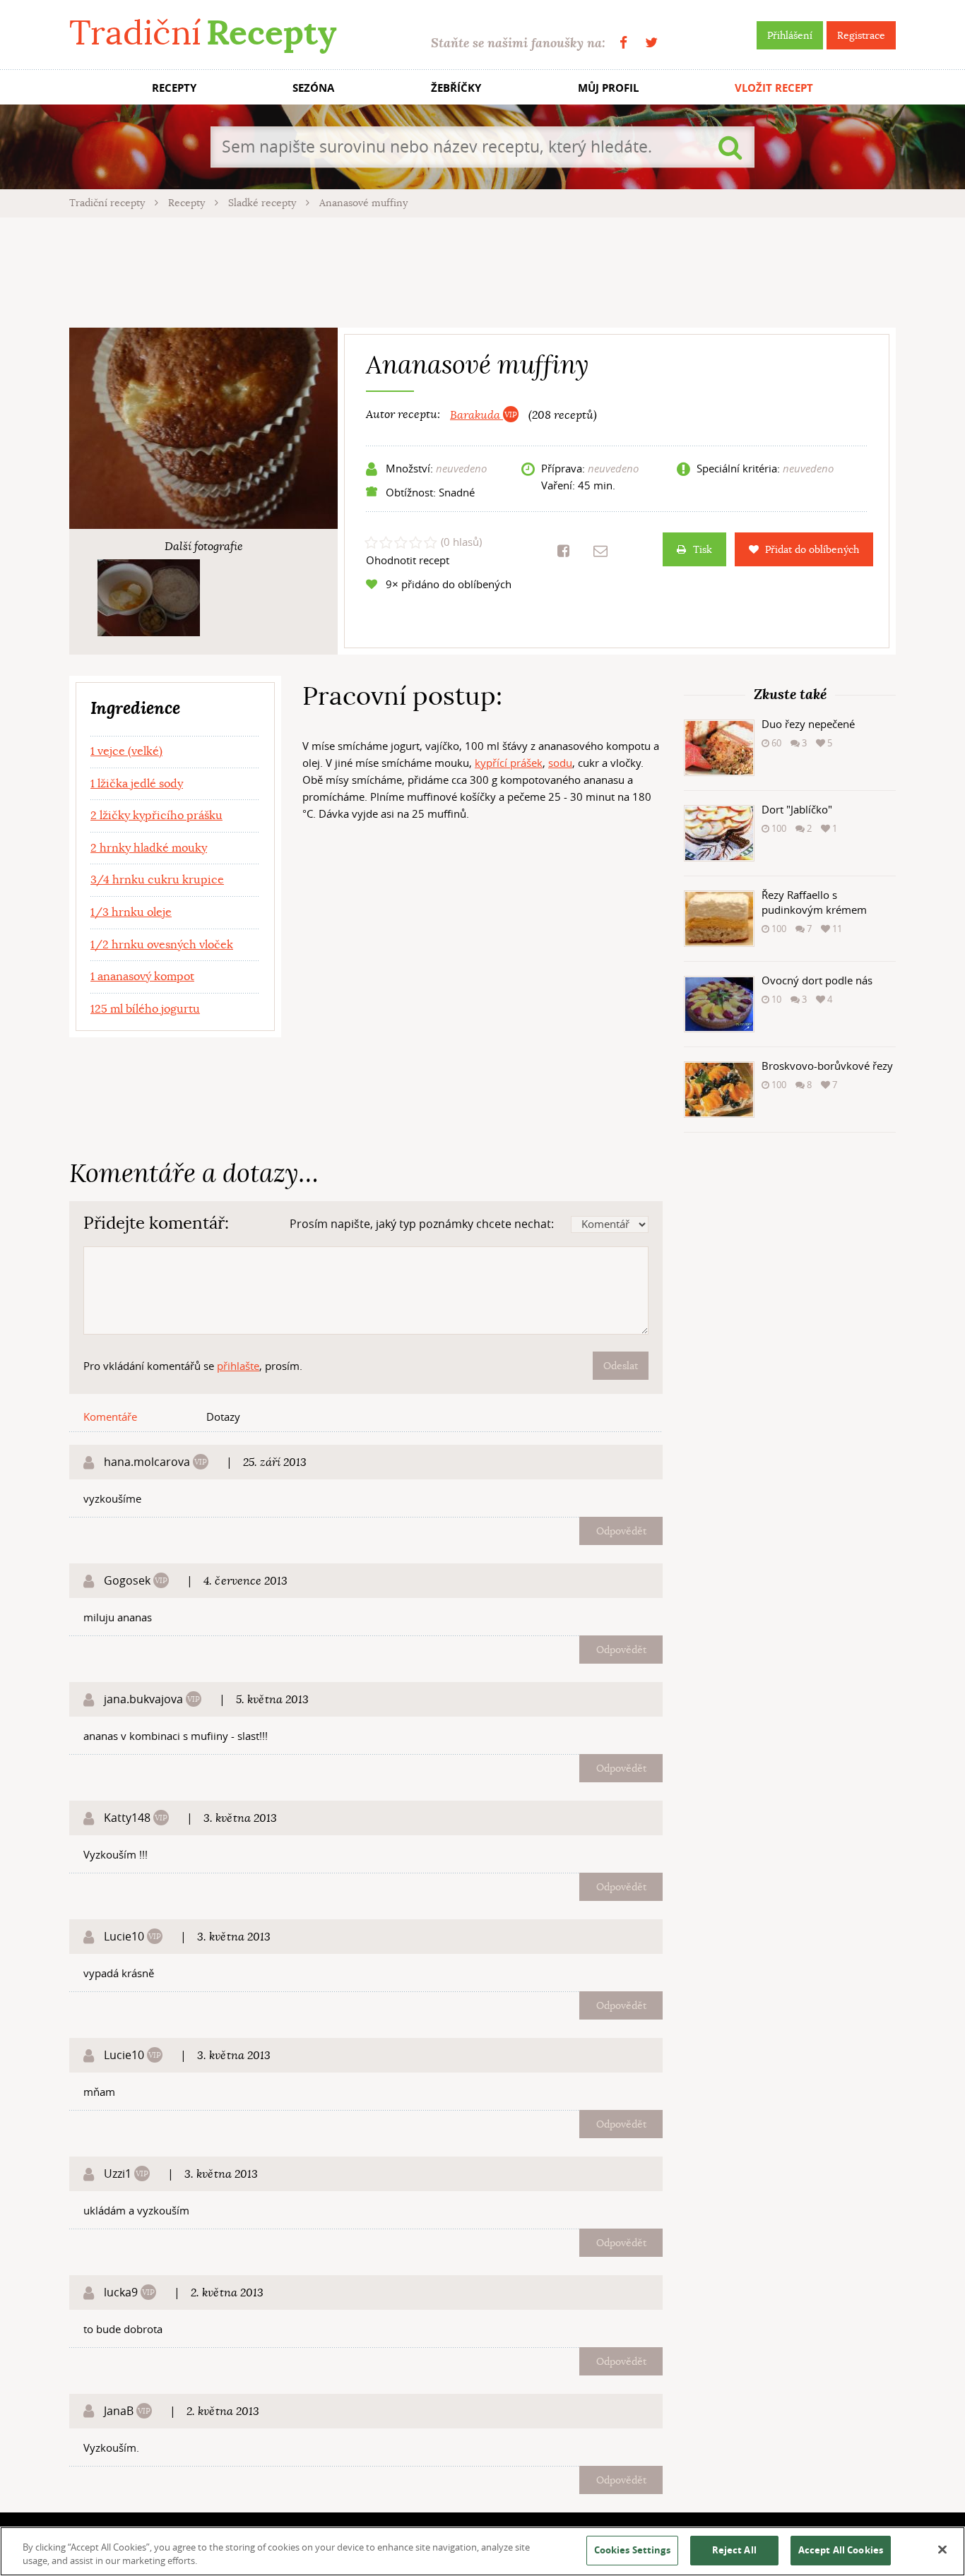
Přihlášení (790, 35)
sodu (560, 763)
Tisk (703, 549)
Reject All (734, 2550)
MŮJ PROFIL (608, 88)
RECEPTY (174, 88)
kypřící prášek (509, 763)
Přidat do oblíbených (812, 549)
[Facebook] (623, 43)
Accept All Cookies (841, 2550)
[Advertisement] (482, 270)
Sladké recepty (264, 203)
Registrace (861, 35)
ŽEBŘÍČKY (456, 88)
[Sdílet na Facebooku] (563, 551)
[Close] (942, 2550)
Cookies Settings (632, 2550)
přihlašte (238, 1366)
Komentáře (110, 1417)
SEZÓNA (313, 88)
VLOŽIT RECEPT (774, 88)
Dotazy (223, 1417)
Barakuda (476, 415)
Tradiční (203, 33)
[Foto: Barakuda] (149, 598)
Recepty (188, 203)
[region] (482, 2551)
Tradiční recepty (108, 203)
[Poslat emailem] (600, 551)
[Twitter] (651, 43)
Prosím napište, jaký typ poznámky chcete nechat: (422, 1224)
